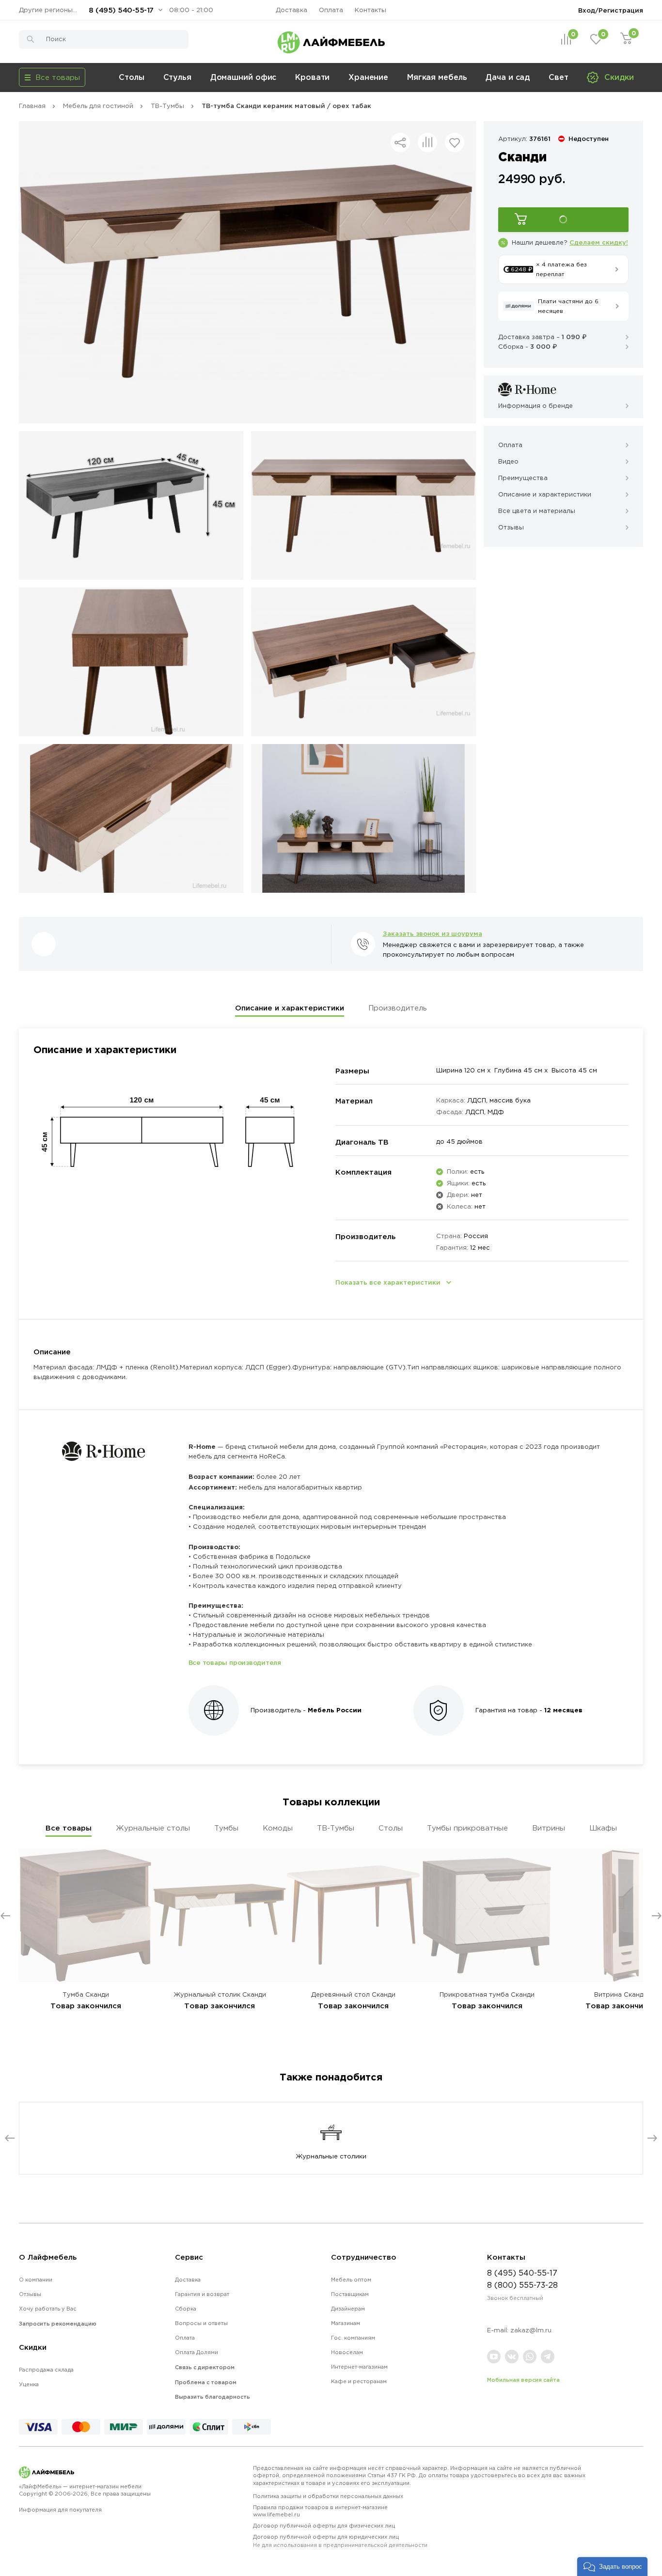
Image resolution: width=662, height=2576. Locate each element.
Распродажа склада (46, 2370)
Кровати (312, 77)
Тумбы (226, 1828)
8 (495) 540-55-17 (121, 10)
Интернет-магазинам (359, 2367)
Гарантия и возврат (202, 2294)
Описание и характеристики (290, 1008)
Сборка (186, 2309)
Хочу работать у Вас (48, 2309)
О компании (36, 2280)
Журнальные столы (153, 1828)
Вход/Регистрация (611, 10)
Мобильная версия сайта (523, 2380)
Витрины (549, 1828)
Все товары (69, 1828)
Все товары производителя (235, 1662)
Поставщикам (350, 2294)
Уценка (29, 2384)
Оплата (331, 10)
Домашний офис (244, 77)
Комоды (278, 1828)
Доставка (292, 10)
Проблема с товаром (206, 2382)
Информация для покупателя (60, 2510)
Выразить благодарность (213, 2397)
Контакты (370, 10)
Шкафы (603, 1828)
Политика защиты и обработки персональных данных (328, 2496)
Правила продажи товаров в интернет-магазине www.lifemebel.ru (320, 2511)
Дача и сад (508, 77)
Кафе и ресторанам (359, 2381)
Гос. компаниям (353, 2338)
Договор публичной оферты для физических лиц (324, 2526)
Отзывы (30, 2294)
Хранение (368, 77)
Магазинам (346, 2323)
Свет (559, 77)
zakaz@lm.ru (531, 2330)
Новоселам (347, 2352)
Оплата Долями (197, 2352)
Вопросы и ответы (201, 2323)
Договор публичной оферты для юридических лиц (340, 2541)
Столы (132, 77)
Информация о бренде (536, 406)
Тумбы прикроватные (467, 1828)
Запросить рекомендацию (58, 2324)
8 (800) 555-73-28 (522, 2285)
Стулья (177, 77)
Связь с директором (205, 2367)
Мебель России (335, 1710)
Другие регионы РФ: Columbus (50, 10)
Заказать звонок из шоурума (433, 933)
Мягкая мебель (437, 77)
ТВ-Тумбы (336, 1828)
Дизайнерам (348, 2309)
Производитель (398, 1008)
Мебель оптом (351, 2280)
